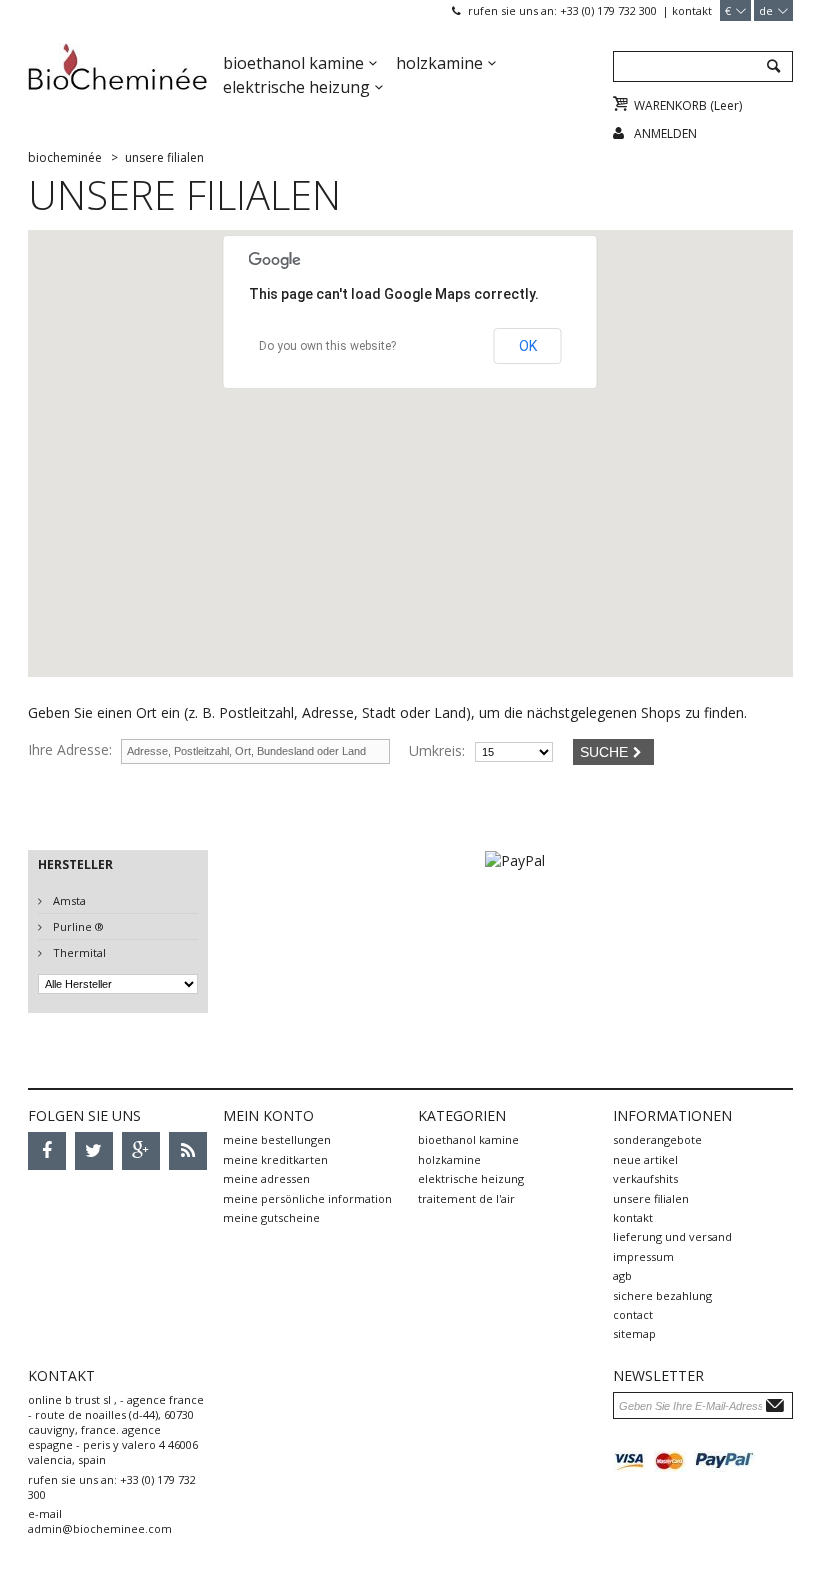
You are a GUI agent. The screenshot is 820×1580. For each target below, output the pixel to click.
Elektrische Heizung (296, 87)
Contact (633, 1314)
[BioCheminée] (118, 75)
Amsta (68, 900)
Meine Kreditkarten (275, 1159)
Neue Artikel (645, 1159)
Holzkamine (439, 63)
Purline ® (77, 926)
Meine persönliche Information (307, 1198)
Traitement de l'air (466, 1198)
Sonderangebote (657, 1139)
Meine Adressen (266, 1178)
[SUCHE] (772, 67)
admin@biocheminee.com (100, 1528)
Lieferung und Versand (672, 1236)
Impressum (643, 1256)
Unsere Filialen (651, 1198)
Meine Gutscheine (271, 1217)
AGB (622, 1275)
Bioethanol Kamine (293, 63)
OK (528, 346)
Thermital (78, 952)
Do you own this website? (327, 346)
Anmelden (665, 133)
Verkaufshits (645, 1178)
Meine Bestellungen (277, 1139)
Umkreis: (437, 750)
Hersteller (75, 864)
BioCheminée (65, 157)
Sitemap (634, 1333)
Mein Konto (268, 1115)
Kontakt (692, 10)
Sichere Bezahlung (662, 1295)
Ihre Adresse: (70, 749)
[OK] (778, 1404)
